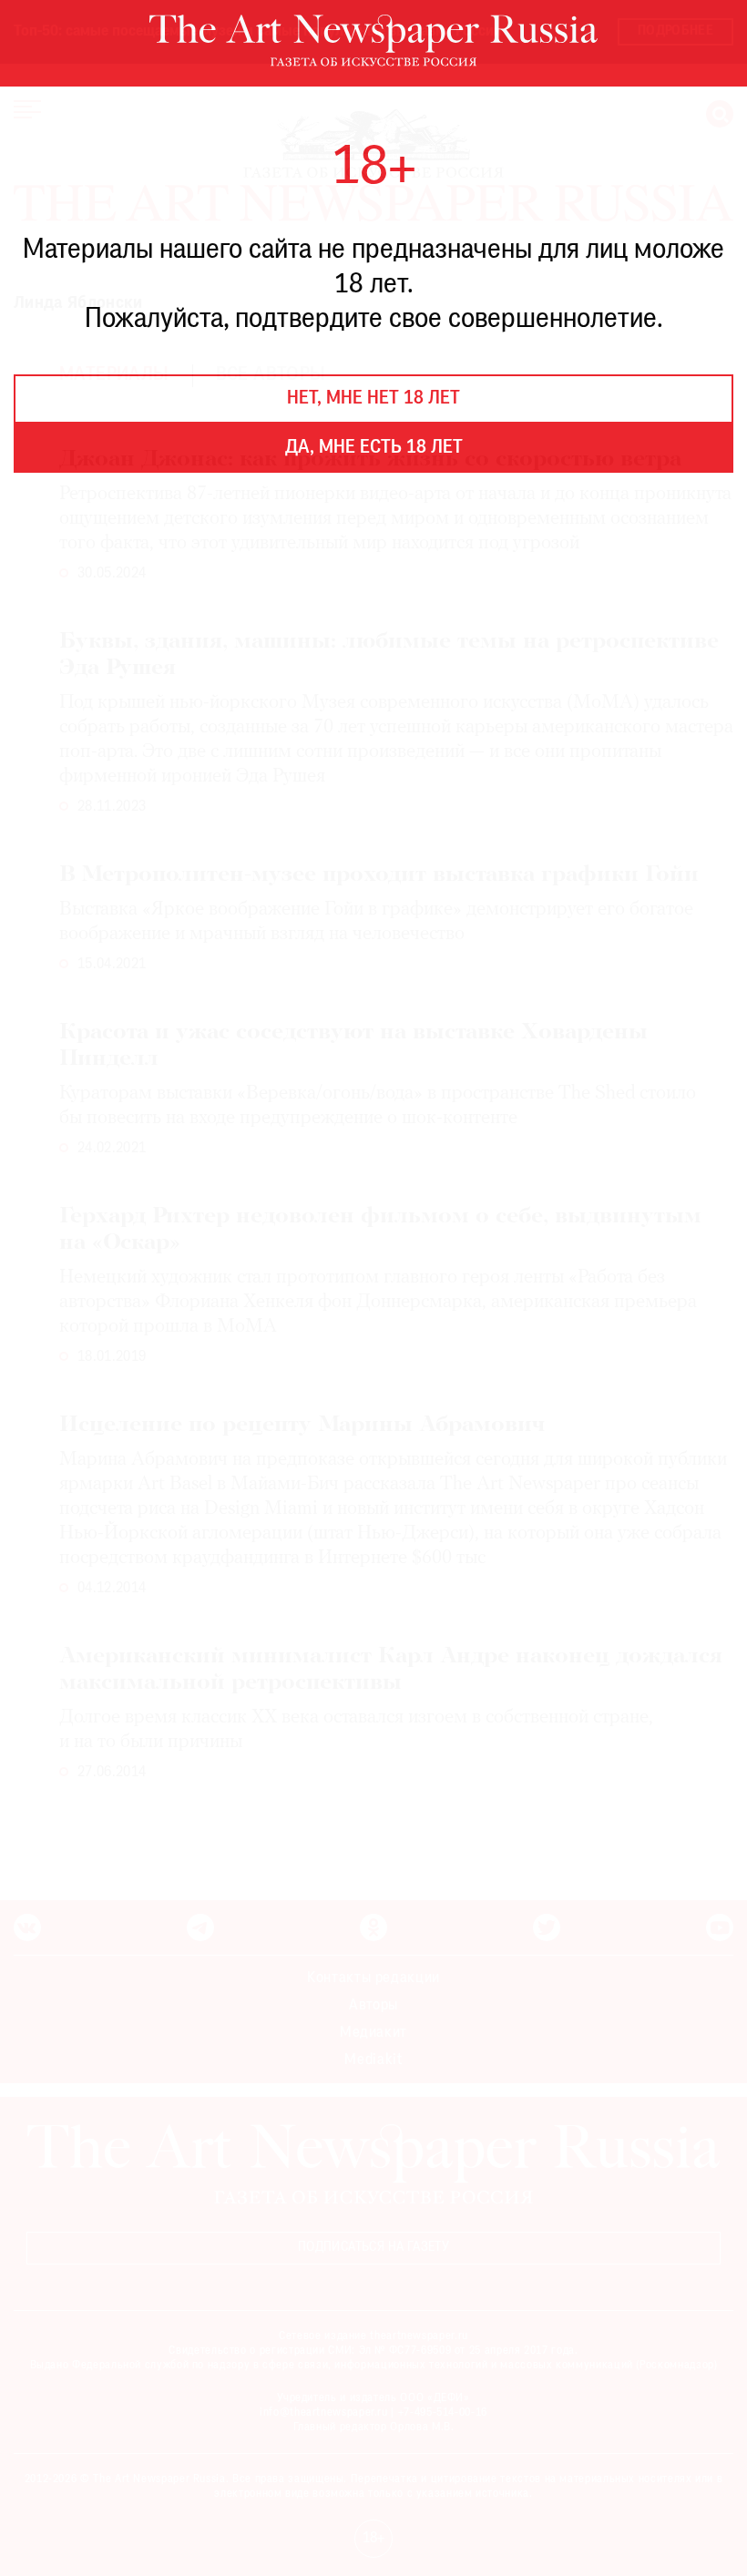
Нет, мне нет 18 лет (373, 399)
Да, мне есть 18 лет (374, 448)
